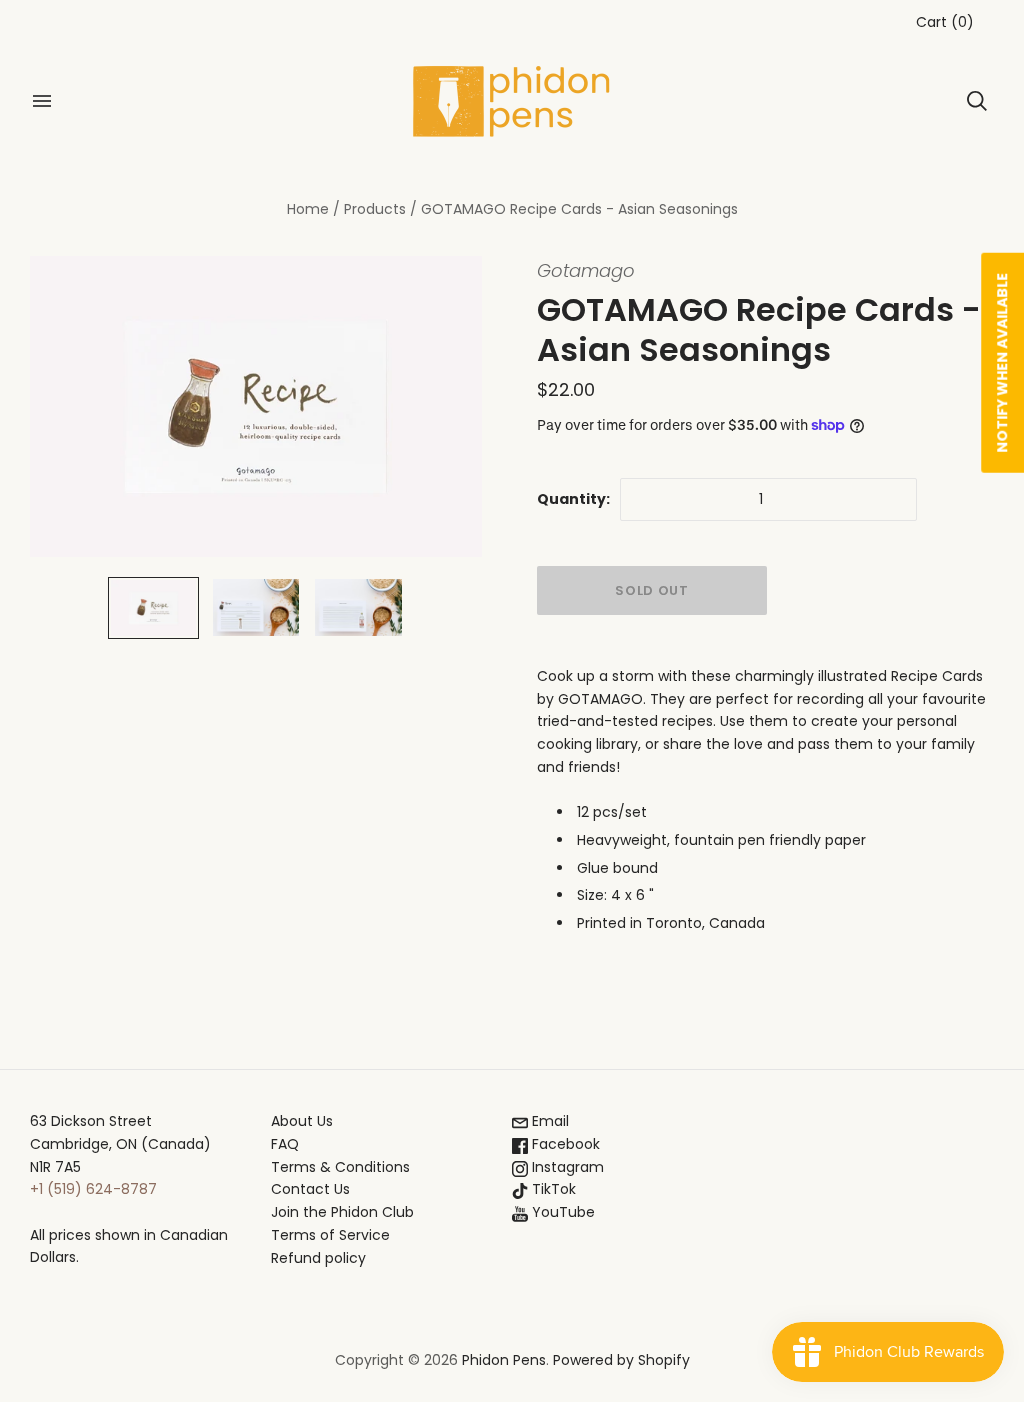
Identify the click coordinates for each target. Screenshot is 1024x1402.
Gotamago (586, 270)
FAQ (285, 1144)
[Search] (977, 101)
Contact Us (310, 1189)
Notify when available (1002, 363)
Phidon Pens (504, 1360)
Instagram (566, 1167)
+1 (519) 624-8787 (93, 1189)
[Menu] (42, 101)
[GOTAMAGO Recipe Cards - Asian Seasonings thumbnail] (153, 608)
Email (548, 1121)
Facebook (564, 1144)
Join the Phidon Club (342, 1212)
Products (375, 209)
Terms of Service (330, 1235)
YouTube (561, 1212)
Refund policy (318, 1258)
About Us (302, 1121)
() (945, 22)
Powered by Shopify (621, 1360)
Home (308, 209)
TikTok (552, 1189)
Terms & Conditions (340, 1167)
